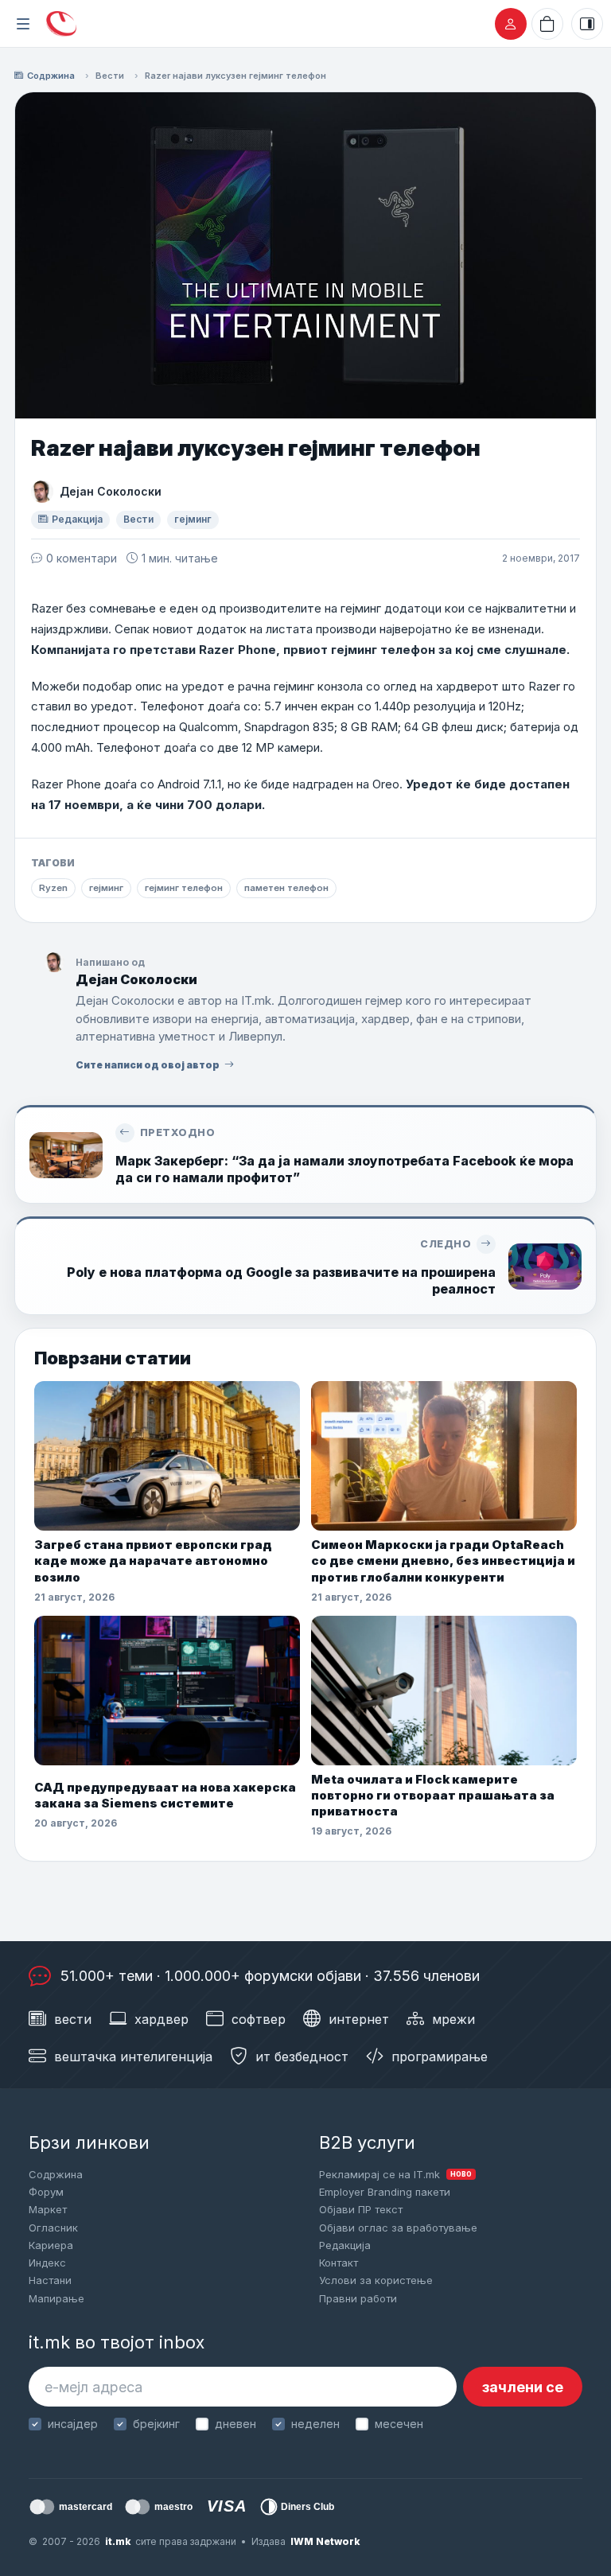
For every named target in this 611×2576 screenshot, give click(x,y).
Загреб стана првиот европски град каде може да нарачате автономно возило (153, 1561)
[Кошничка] (547, 24)
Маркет (48, 2209)
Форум (46, 2192)
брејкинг (156, 2424)
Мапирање (56, 2298)
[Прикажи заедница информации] (587, 24)
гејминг (193, 519)
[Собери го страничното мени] (23, 24)
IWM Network (325, 2541)
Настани (50, 2280)
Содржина (51, 76)
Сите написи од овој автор (148, 1065)
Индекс (47, 2263)
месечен (399, 2424)
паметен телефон (286, 888)
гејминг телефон (184, 888)
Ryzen (53, 888)
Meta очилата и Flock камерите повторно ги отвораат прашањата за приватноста (433, 1796)
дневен (235, 2424)
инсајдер (73, 2424)
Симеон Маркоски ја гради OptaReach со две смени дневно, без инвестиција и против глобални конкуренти (443, 1561)
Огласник (53, 2228)
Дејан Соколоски (111, 491)
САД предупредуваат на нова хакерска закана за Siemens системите (165, 1795)
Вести (110, 76)
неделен (315, 2424)
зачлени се (523, 2387)
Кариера (51, 2245)
